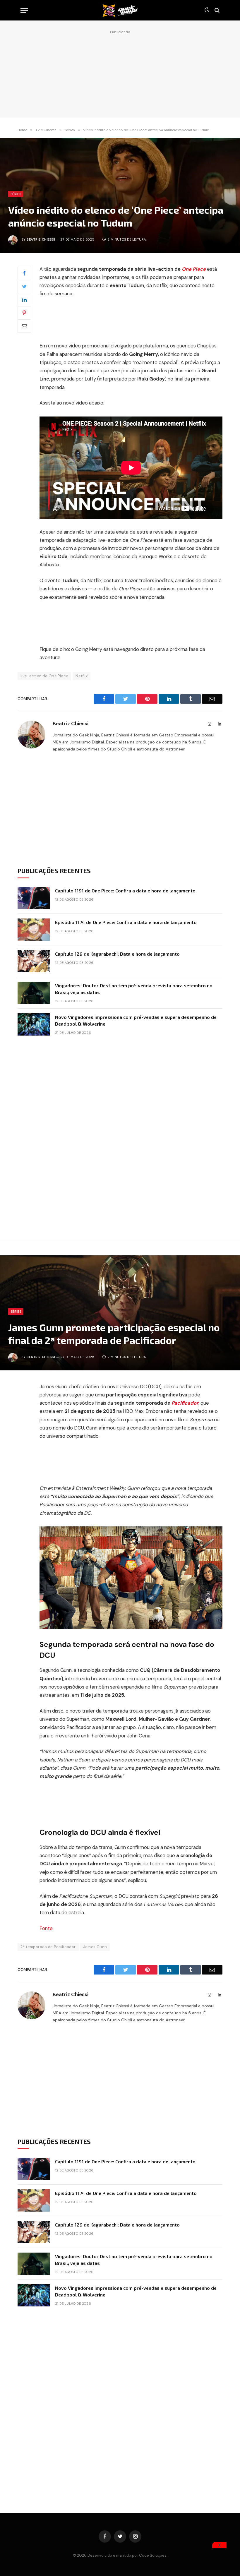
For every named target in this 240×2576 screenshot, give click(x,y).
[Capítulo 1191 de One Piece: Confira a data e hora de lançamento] (34, 898)
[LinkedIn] (24, 300)
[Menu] (24, 10)
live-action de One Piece (44, 676)
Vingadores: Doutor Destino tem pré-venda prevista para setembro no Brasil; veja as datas (134, 989)
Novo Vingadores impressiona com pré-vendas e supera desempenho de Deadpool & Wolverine (136, 1020)
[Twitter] (24, 287)
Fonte (46, 1928)
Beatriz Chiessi (41, 239)
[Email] (24, 326)
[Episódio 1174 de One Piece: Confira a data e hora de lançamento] (34, 930)
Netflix (82, 676)
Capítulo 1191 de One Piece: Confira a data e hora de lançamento (125, 891)
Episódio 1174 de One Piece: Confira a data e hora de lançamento (126, 922)
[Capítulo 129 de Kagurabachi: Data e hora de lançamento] (34, 961)
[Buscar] (216, 10)
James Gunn (95, 1947)
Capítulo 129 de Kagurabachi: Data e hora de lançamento (117, 954)
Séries (16, 194)
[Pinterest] (24, 313)
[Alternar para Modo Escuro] (207, 10)
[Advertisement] (120, 72)
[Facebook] (24, 273)
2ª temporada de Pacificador (48, 1947)
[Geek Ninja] (120, 10)
